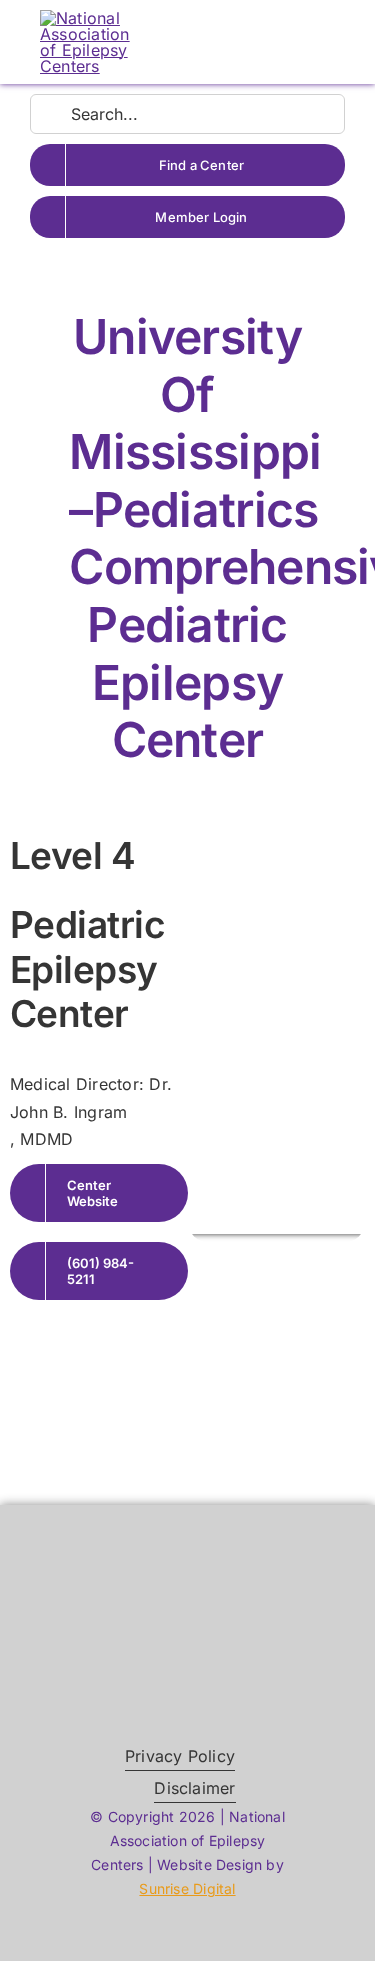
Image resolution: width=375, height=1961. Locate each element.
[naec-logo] (85, 18)
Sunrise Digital (187, 1888)
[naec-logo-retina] (187, 1603)
